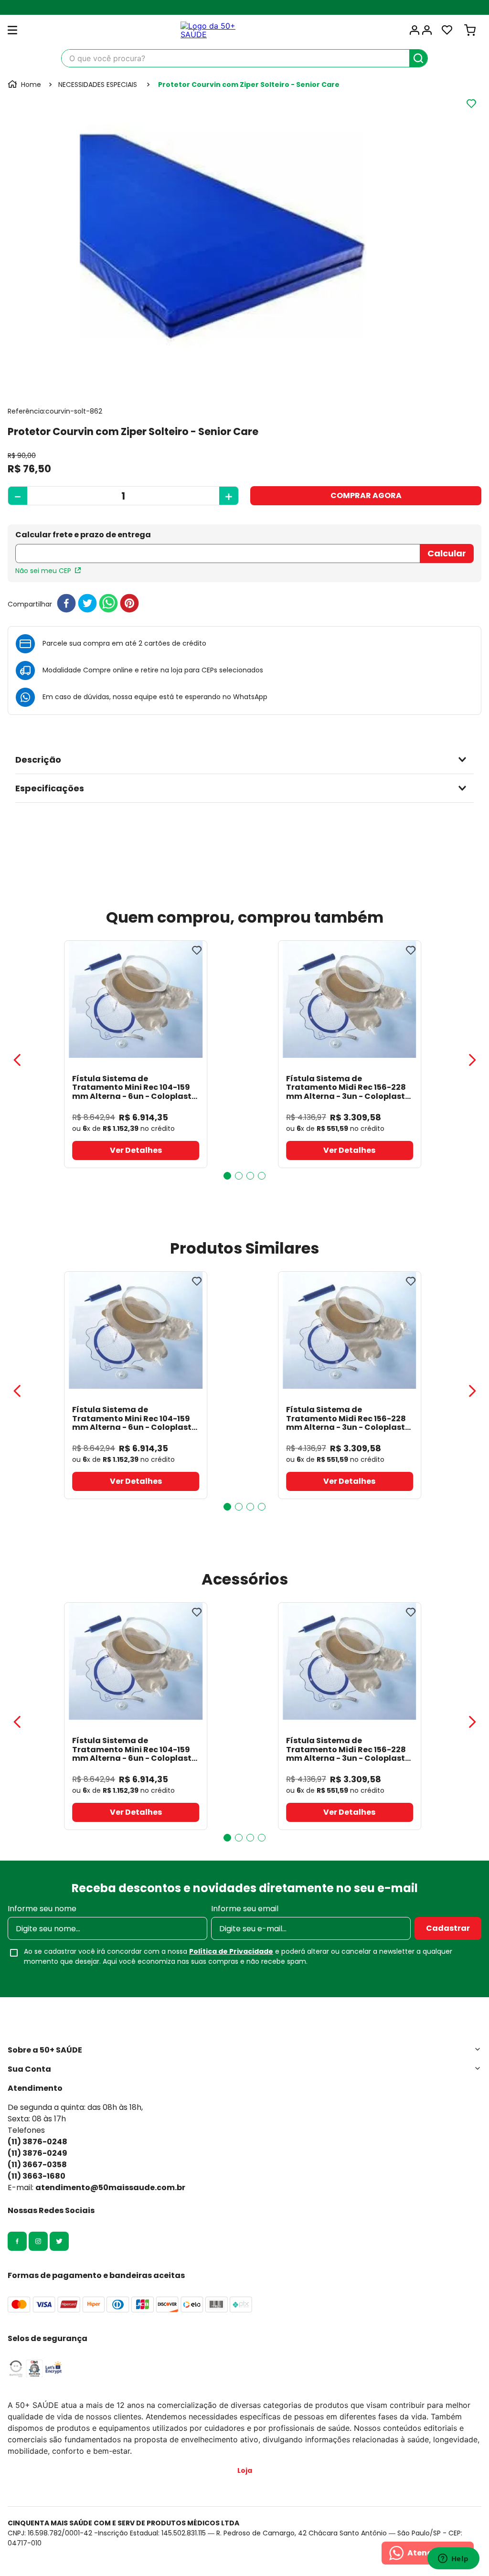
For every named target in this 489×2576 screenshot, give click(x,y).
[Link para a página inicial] (25, 85)
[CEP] (218, 548)
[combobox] (244, 58)
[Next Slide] (472, 1060)
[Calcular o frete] (447, 554)
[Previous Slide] (17, 1060)
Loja (245, 2470)
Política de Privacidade (231, 1951)
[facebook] (66, 604)
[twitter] (87, 604)
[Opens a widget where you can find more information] (453, 2559)
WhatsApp (250, 697)
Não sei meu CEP (43, 571)
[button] (244, 760)
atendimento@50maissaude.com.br (110, 2187)
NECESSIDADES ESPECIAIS (98, 85)
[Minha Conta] (420, 30)
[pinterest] (129, 604)
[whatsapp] (108, 604)
